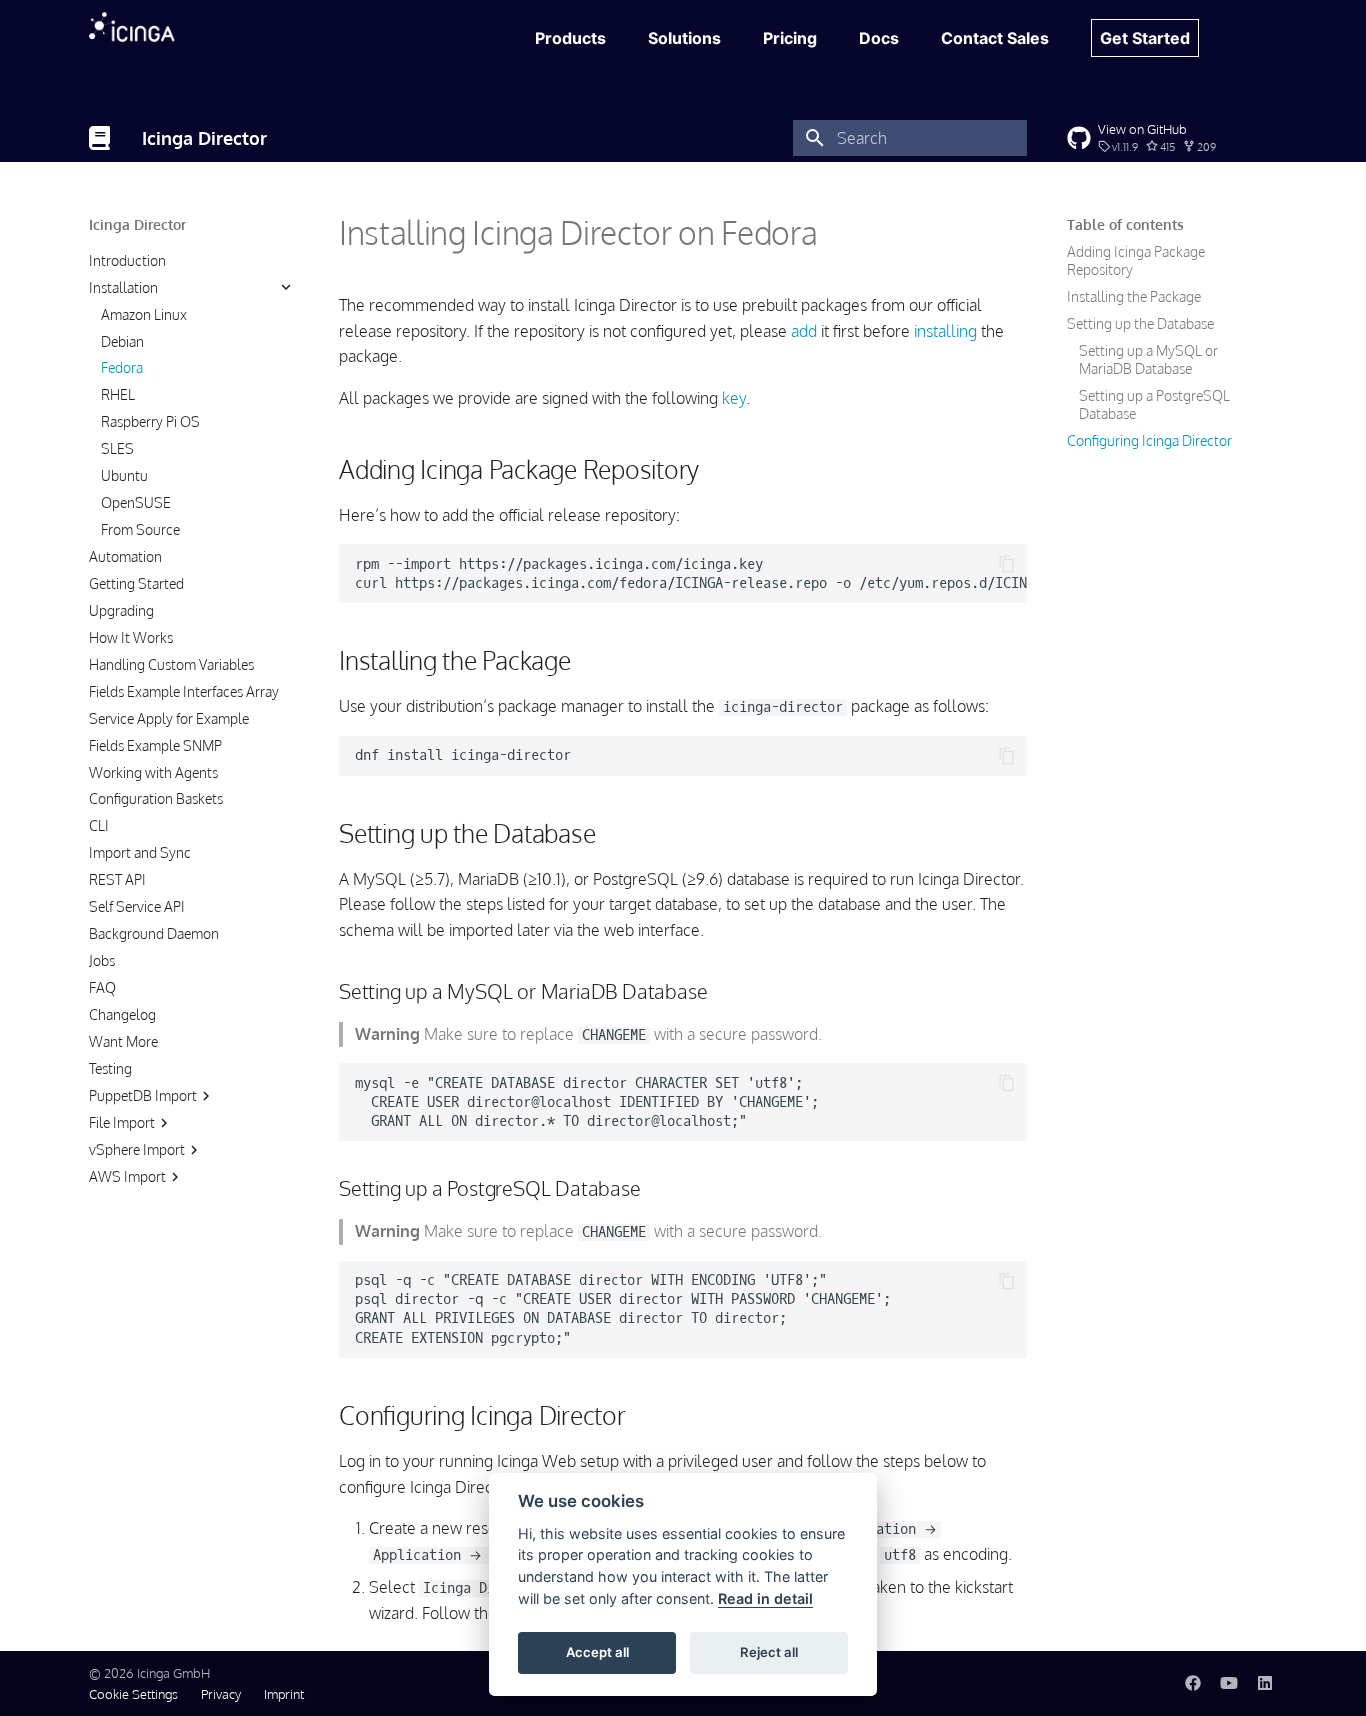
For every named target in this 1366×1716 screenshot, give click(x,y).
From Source (140, 529)
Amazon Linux (144, 313)
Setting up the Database (1140, 323)
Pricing (790, 38)
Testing (110, 1067)
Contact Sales (995, 38)
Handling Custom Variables (171, 663)
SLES (117, 448)
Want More (123, 1040)
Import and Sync (140, 852)
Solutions (684, 38)
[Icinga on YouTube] (1229, 1683)
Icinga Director (137, 224)
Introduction (127, 259)
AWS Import (127, 1175)
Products (570, 38)
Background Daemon (154, 933)
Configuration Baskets (156, 798)
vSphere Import (137, 1148)
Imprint (284, 1694)
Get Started (1145, 38)
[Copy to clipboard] (1007, 564)
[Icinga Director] (99, 138)
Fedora (122, 367)
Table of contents (1125, 224)
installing (945, 331)
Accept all (597, 1652)
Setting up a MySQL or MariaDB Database (1148, 359)
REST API (117, 879)
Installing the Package (1134, 296)
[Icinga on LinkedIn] (1265, 1683)
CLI (99, 825)
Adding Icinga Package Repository (1136, 260)
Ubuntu (124, 475)
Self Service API (137, 906)
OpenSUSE (136, 502)
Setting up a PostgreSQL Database (1154, 404)
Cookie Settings (133, 1694)
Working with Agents (153, 771)
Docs (879, 38)
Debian (122, 340)
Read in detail (765, 1598)
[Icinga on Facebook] (1193, 1683)
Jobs (102, 960)
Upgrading (121, 609)
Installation (123, 286)
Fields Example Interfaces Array (184, 690)
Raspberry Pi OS (150, 421)
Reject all (769, 1652)
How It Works (131, 636)
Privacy (221, 1694)
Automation (125, 556)
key (734, 398)
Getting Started (136, 583)
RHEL (118, 394)
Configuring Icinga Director (1149, 440)
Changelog (122, 1014)
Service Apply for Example (169, 717)
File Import (122, 1121)
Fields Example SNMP (155, 744)
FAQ (102, 987)
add (804, 331)
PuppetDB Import (143, 1094)
